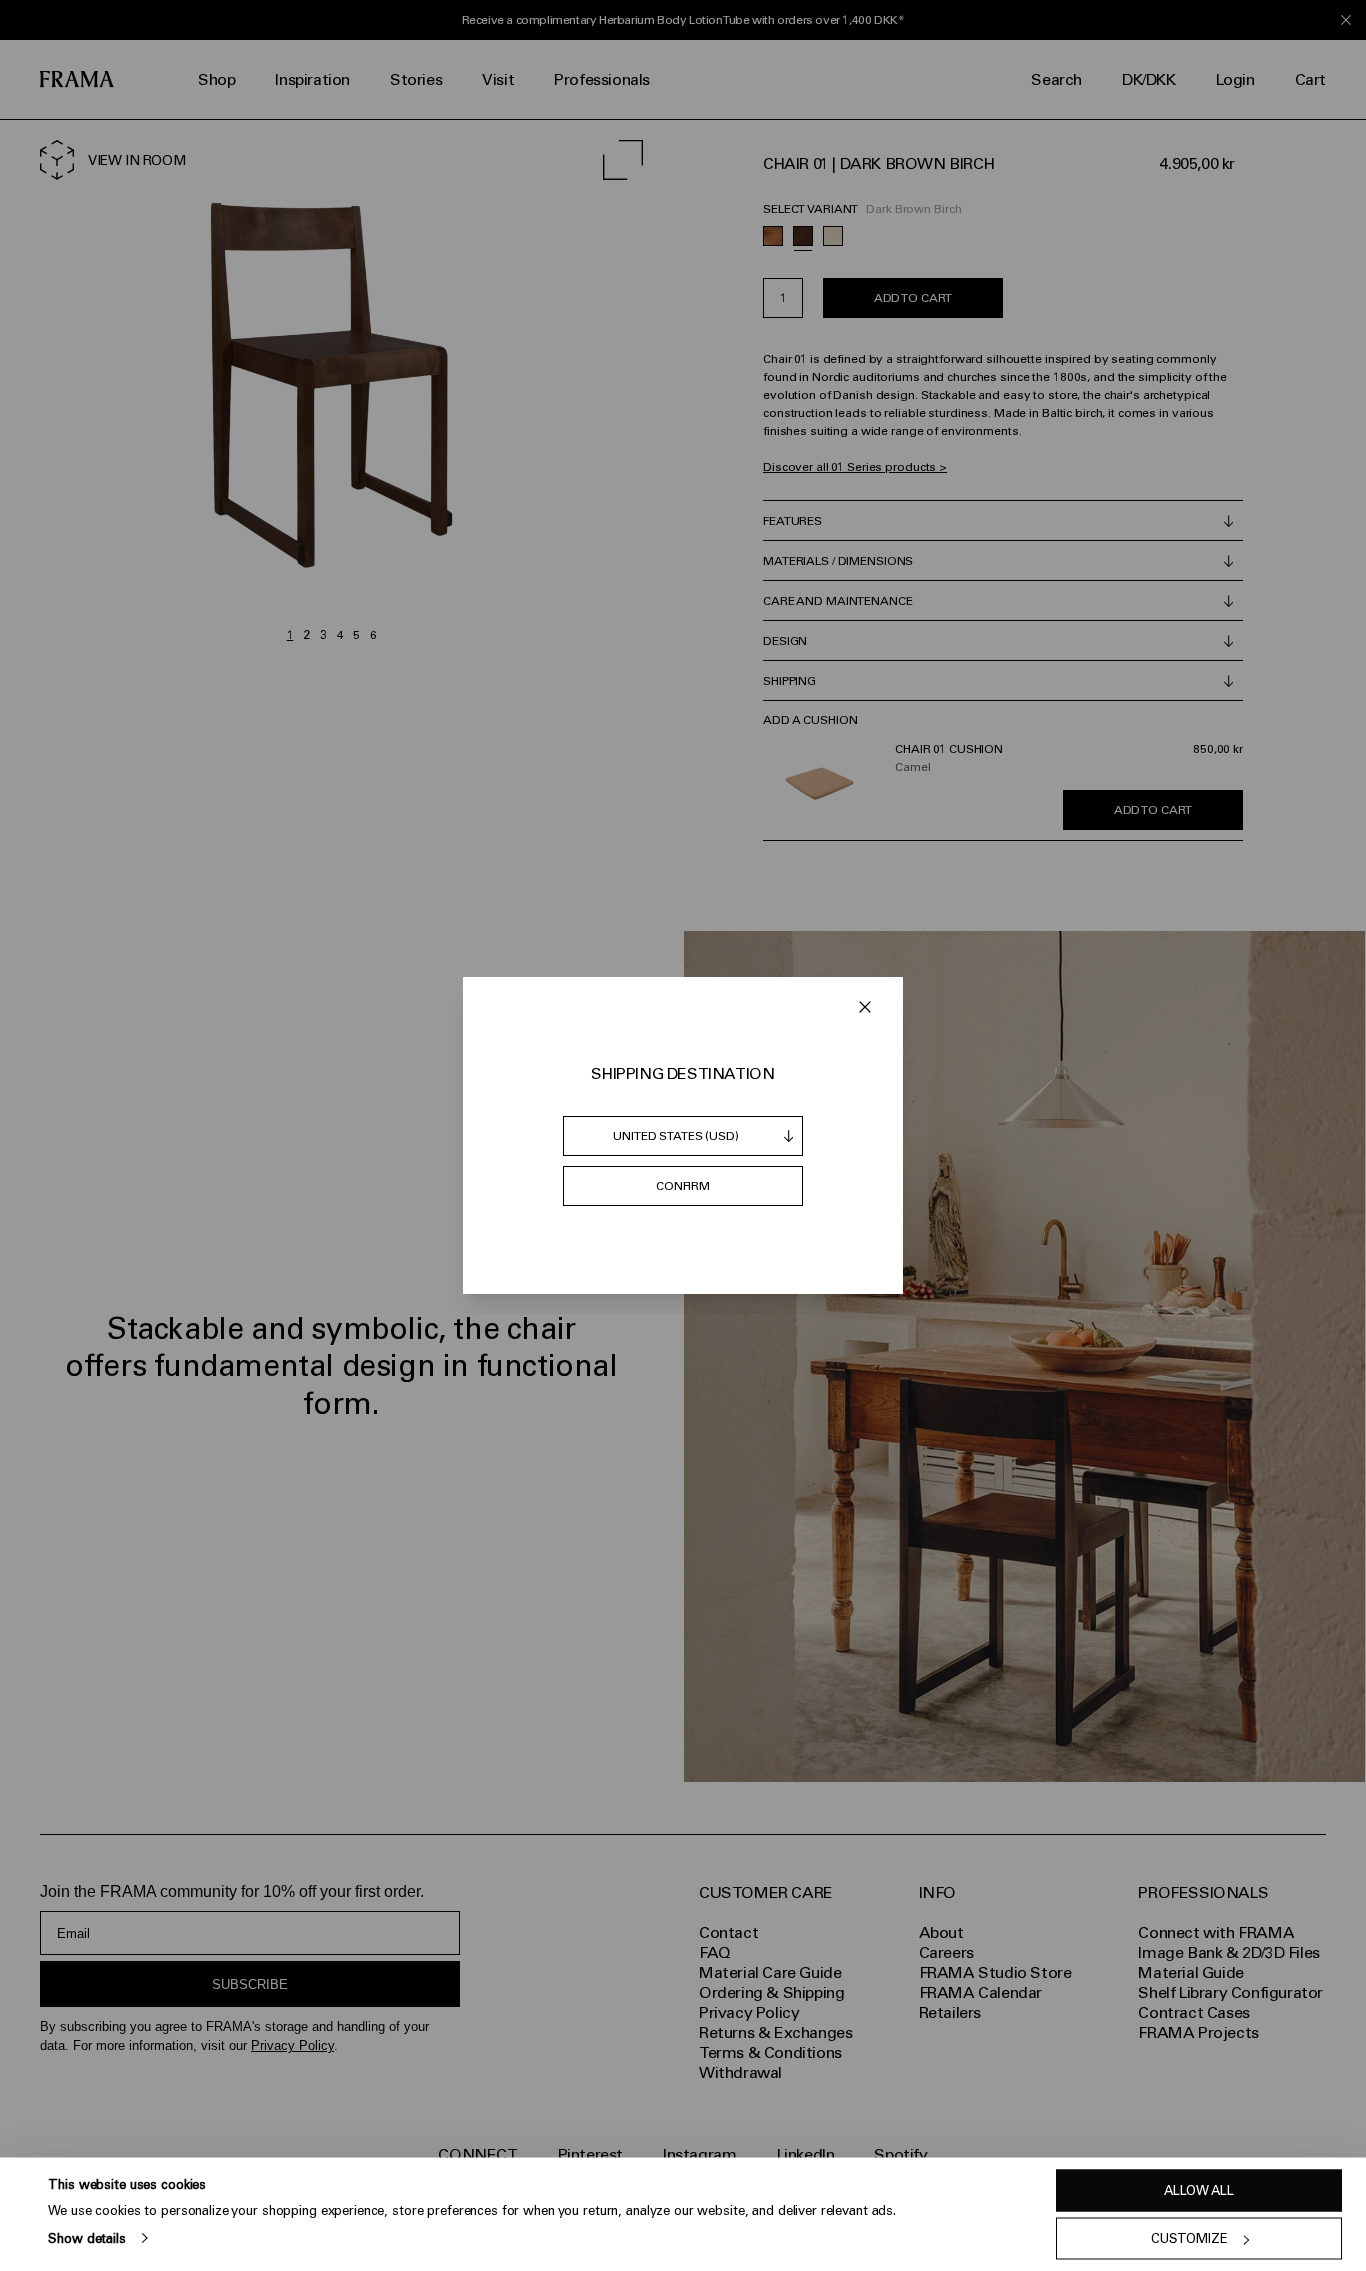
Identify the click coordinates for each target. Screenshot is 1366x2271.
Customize (1189, 2238)
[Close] (865, 1007)
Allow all (1199, 2190)
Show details (86, 2237)
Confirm (683, 1186)
